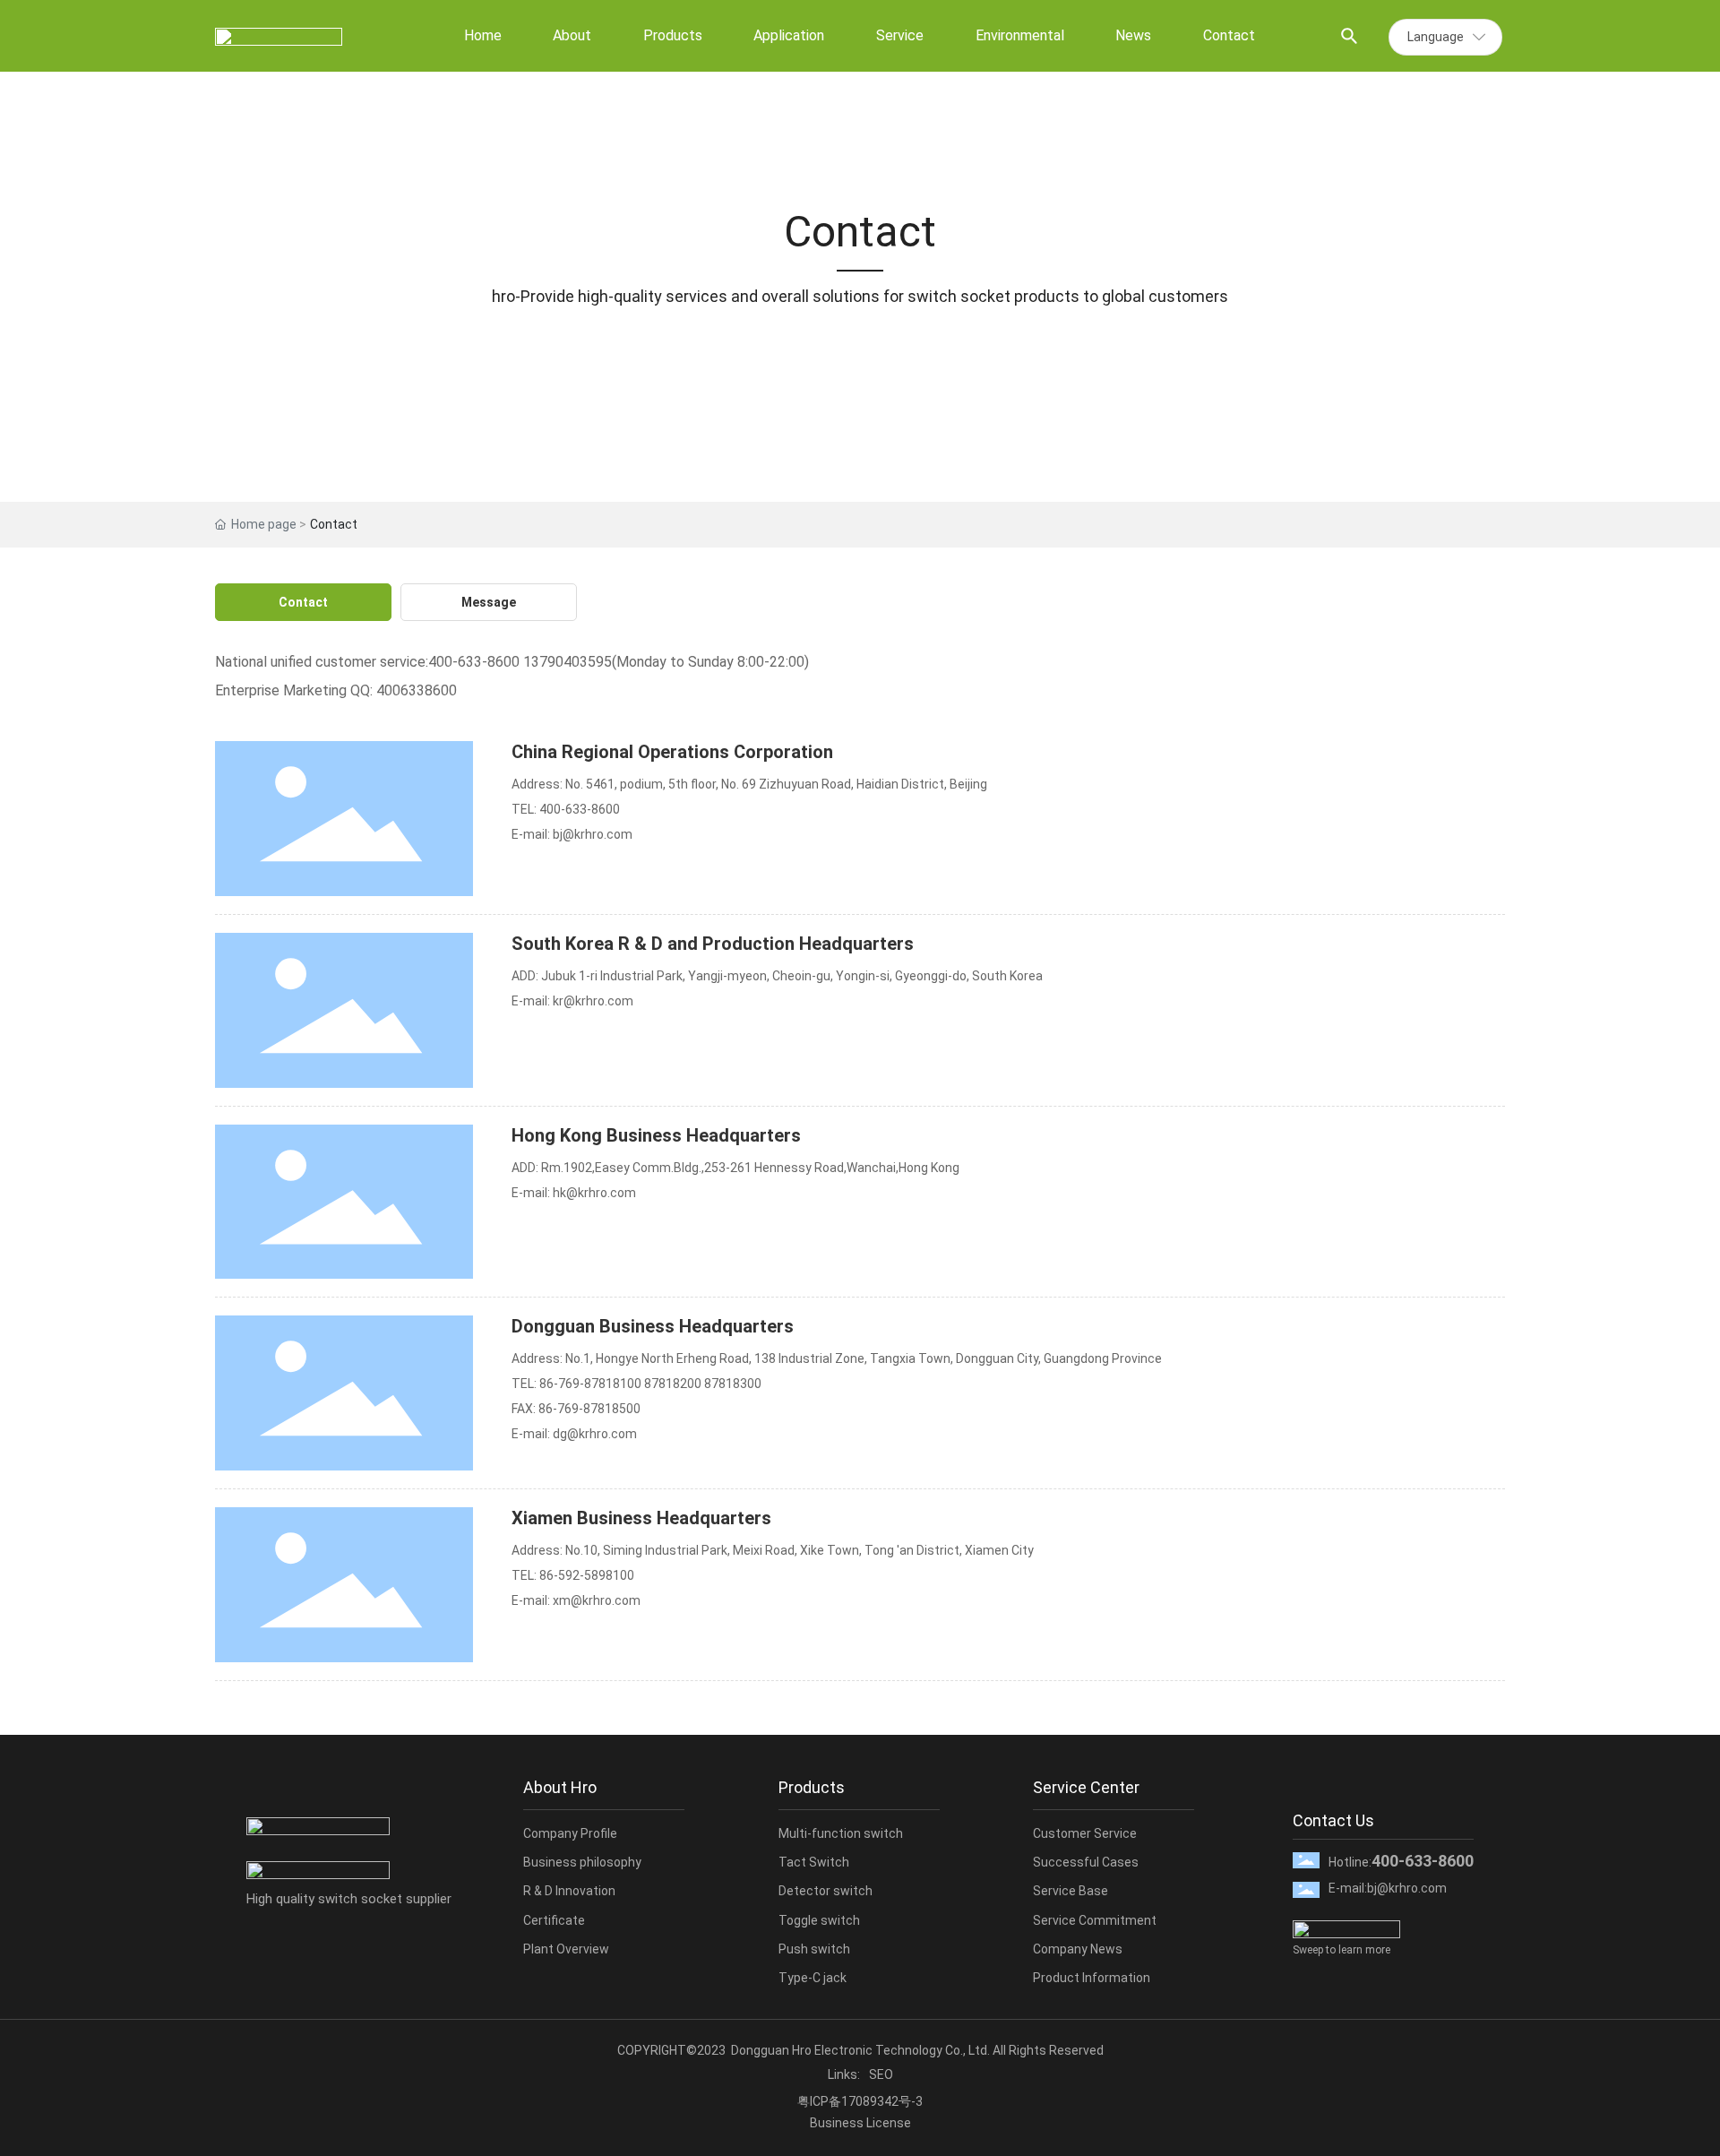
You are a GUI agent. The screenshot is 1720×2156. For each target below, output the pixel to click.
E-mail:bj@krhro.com (1388, 1888)
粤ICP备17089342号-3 (860, 2101)
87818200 (673, 1384)
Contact (303, 602)
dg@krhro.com (595, 1434)
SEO (881, 2074)
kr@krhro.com (593, 1001)
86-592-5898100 (587, 1575)
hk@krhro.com (594, 1193)
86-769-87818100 (590, 1384)
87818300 (733, 1384)
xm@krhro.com (597, 1600)
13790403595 (568, 662)
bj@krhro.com (593, 834)
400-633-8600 (474, 662)
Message (489, 602)
